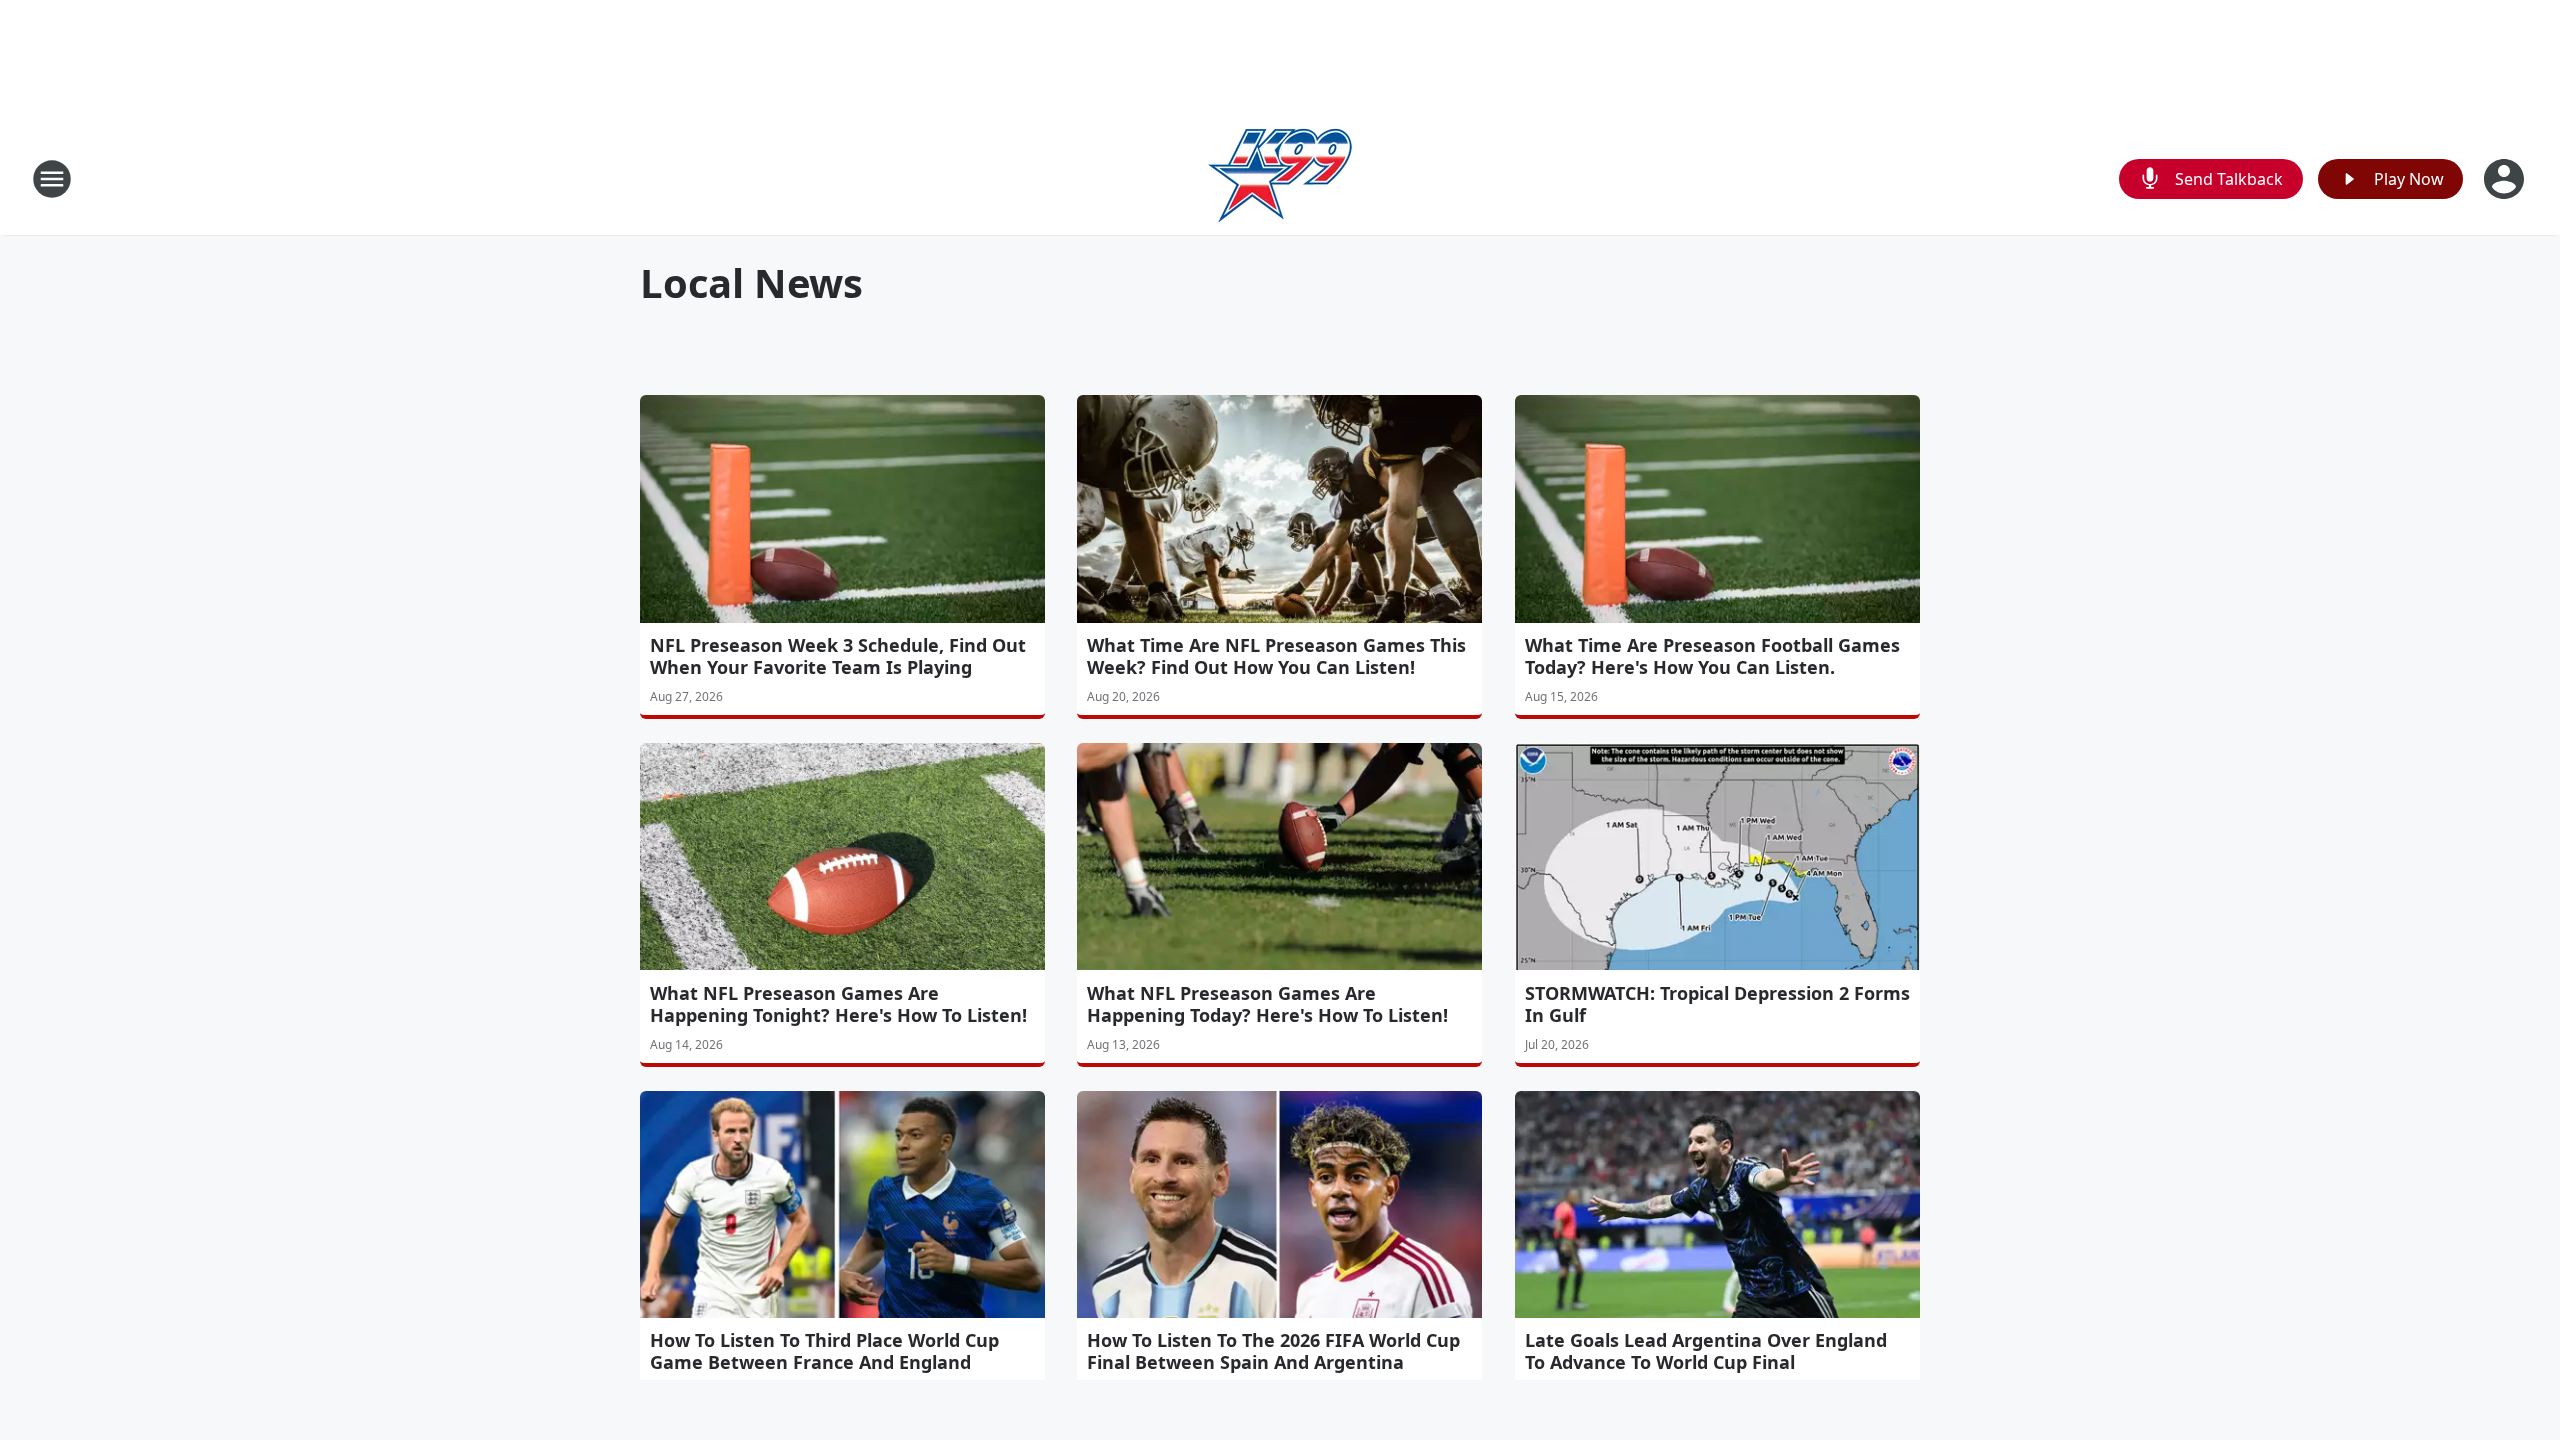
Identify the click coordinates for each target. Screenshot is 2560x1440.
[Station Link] (1280, 178)
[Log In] (2506, 179)
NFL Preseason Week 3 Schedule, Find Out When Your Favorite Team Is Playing (838, 656)
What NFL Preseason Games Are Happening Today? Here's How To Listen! (1267, 1004)
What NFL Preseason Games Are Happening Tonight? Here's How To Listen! (838, 1004)
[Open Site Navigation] (52, 179)
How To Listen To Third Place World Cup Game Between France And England (824, 1351)
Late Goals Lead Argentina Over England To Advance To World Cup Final (1706, 1351)
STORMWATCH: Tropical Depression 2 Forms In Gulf (1717, 1004)
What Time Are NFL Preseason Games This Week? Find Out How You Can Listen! (1276, 656)
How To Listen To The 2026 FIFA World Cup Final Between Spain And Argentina (1273, 1351)
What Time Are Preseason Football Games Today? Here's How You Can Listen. (1712, 656)
